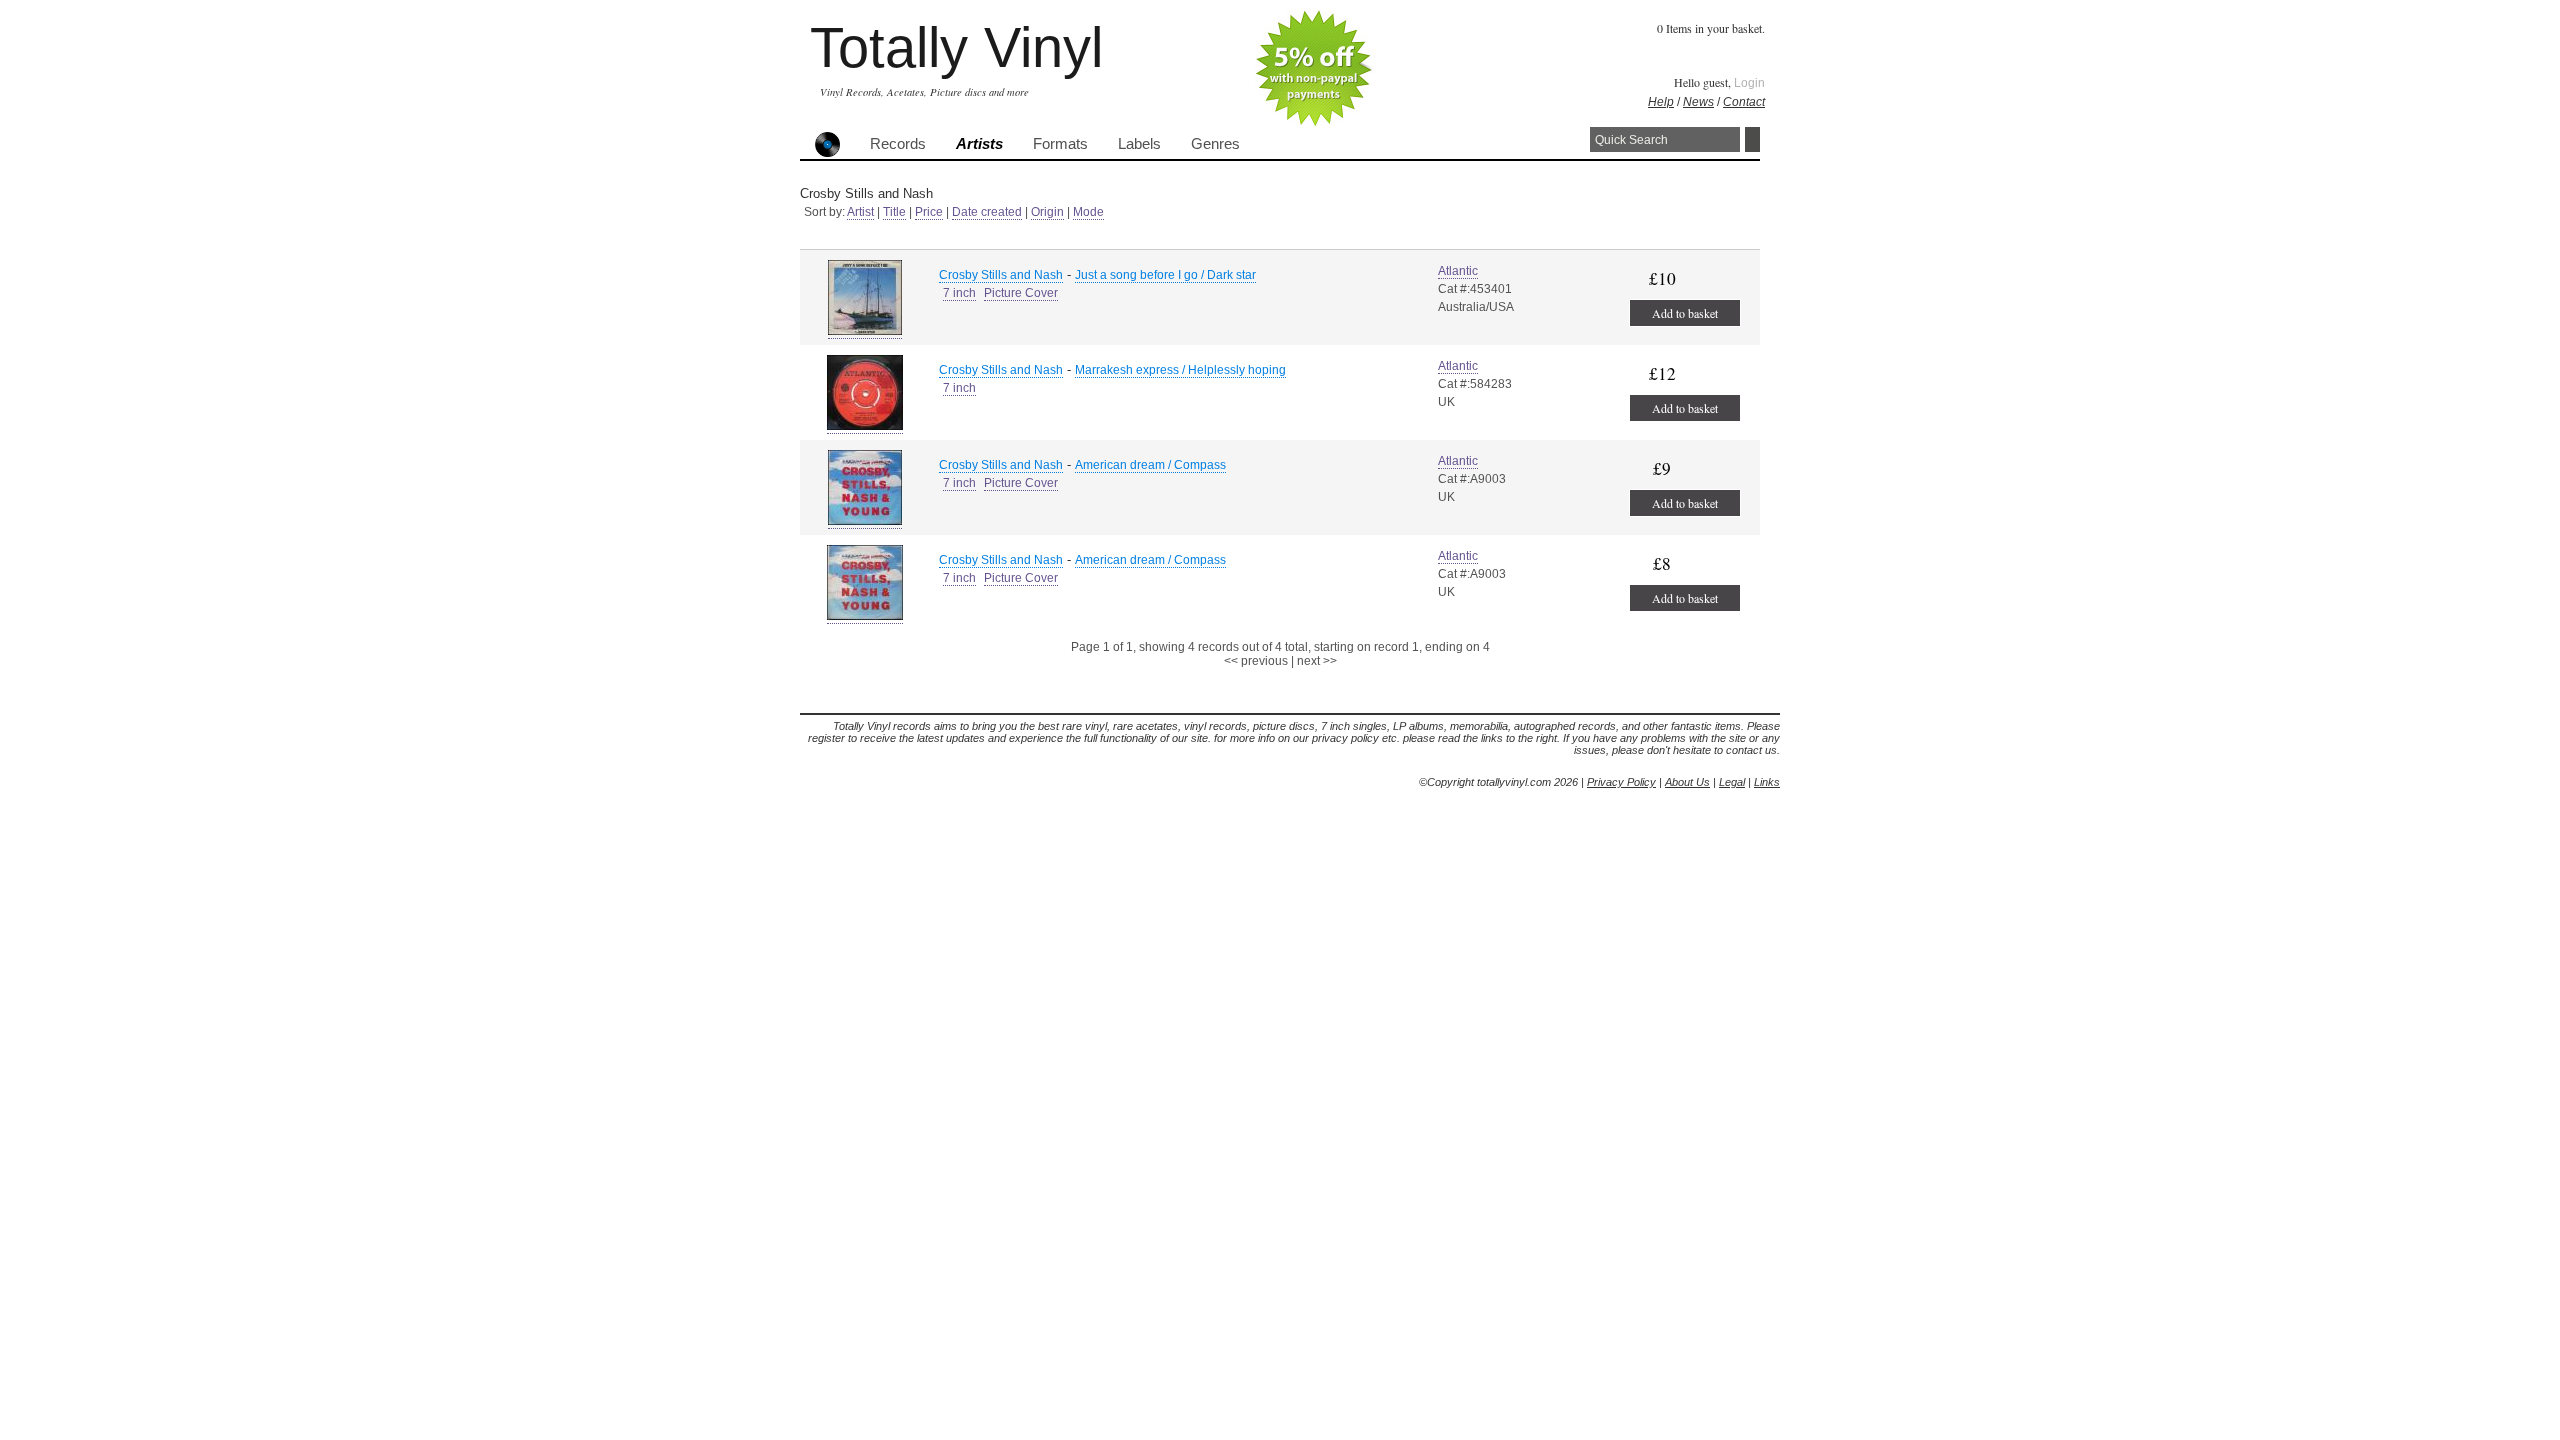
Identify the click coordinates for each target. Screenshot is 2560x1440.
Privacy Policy (1621, 782)
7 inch (959, 293)
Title (894, 212)
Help (1661, 102)
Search (1752, 139)
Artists (979, 144)
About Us (1687, 782)
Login (1749, 83)
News (1698, 102)
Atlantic (1458, 271)
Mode (1088, 212)
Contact (1744, 102)
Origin (1047, 212)
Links (1767, 782)
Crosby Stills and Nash (1001, 275)
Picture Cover (1021, 293)
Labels (1139, 144)
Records (898, 144)
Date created (987, 212)
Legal (1732, 782)
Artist (860, 212)
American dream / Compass (1150, 465)
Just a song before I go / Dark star (1165, 275)
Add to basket (1685, 313)
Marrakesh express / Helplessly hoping (1180, 370)
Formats (1060, 144)
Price (929, 212)
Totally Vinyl (956, 47)
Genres (1215, 144)
